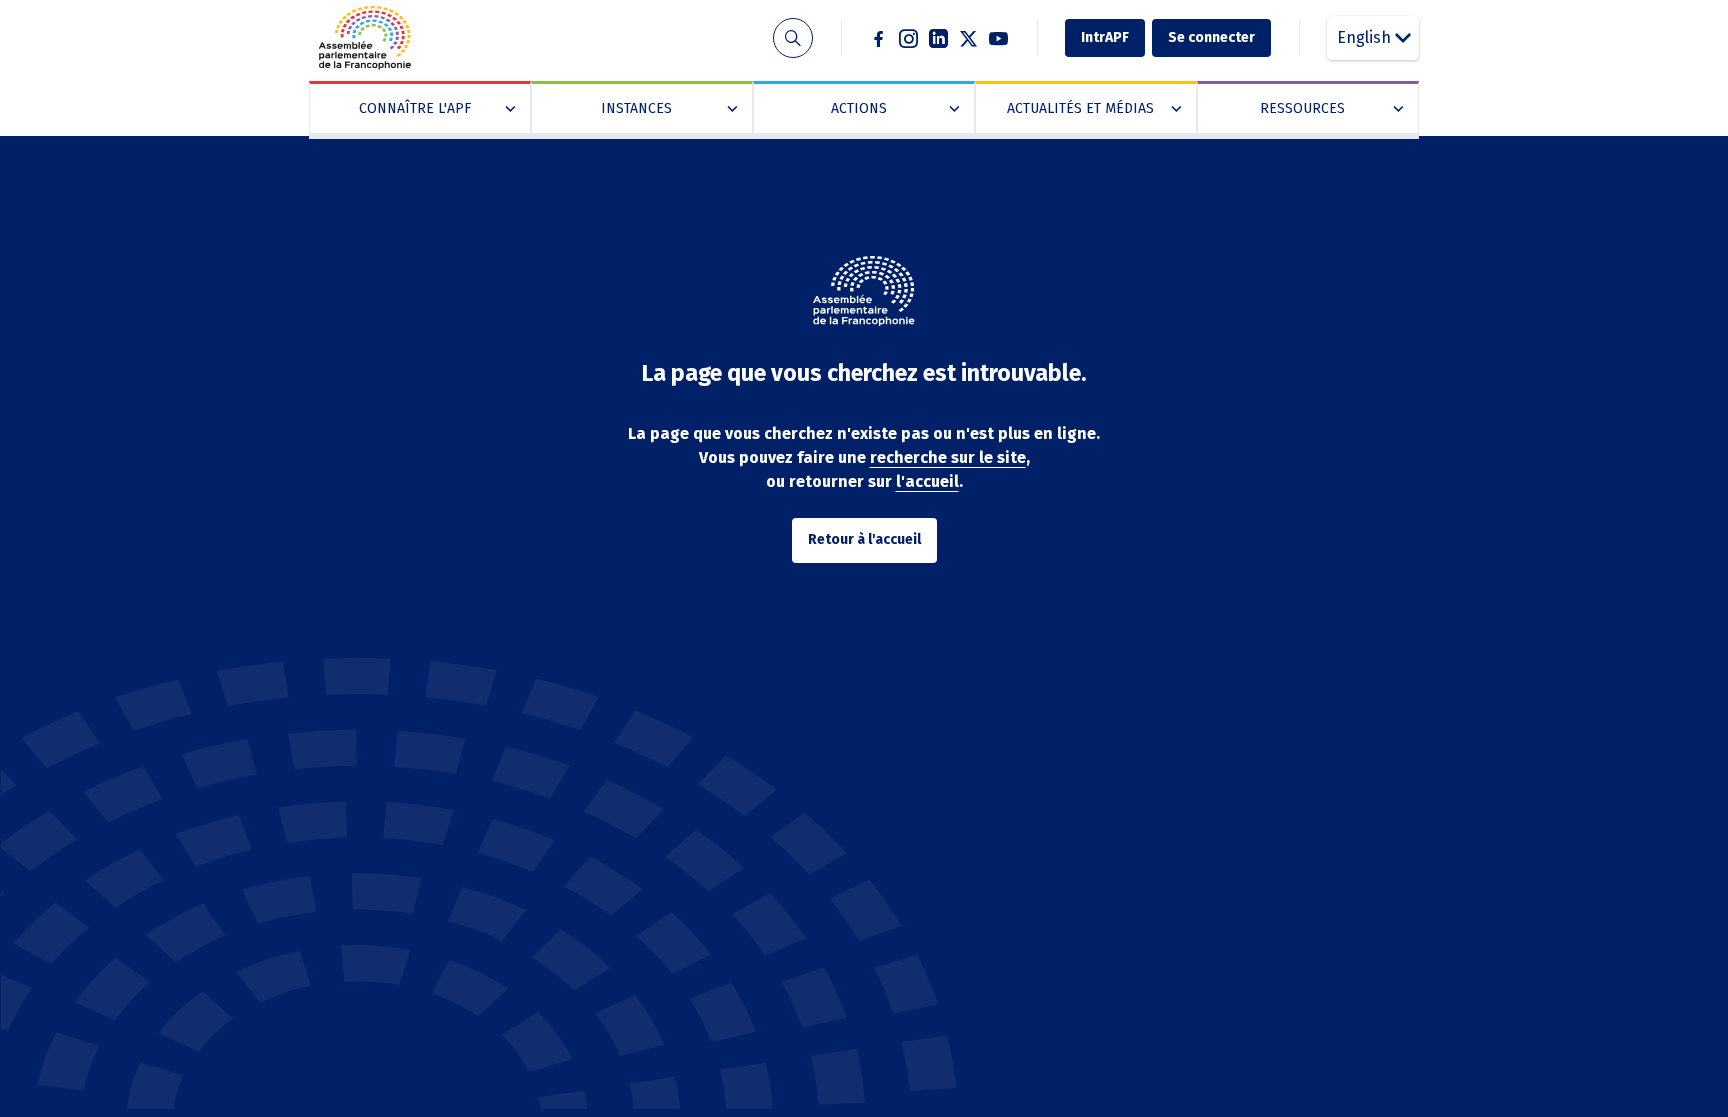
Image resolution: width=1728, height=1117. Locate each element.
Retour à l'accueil (864, 539)
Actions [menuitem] (891, 109)
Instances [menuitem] (665, 109)
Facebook (879, 38)
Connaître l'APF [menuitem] (433, 109)
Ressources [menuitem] (1327, 109)
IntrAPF (1105, 37)
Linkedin (939, 38)
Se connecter (1211, 37)
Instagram (909, 38)
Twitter (969, 38)
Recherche (792, 38)
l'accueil (927, 481)
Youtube (999, 38)
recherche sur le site (948, 457)
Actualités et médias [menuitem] (1090, 109)
